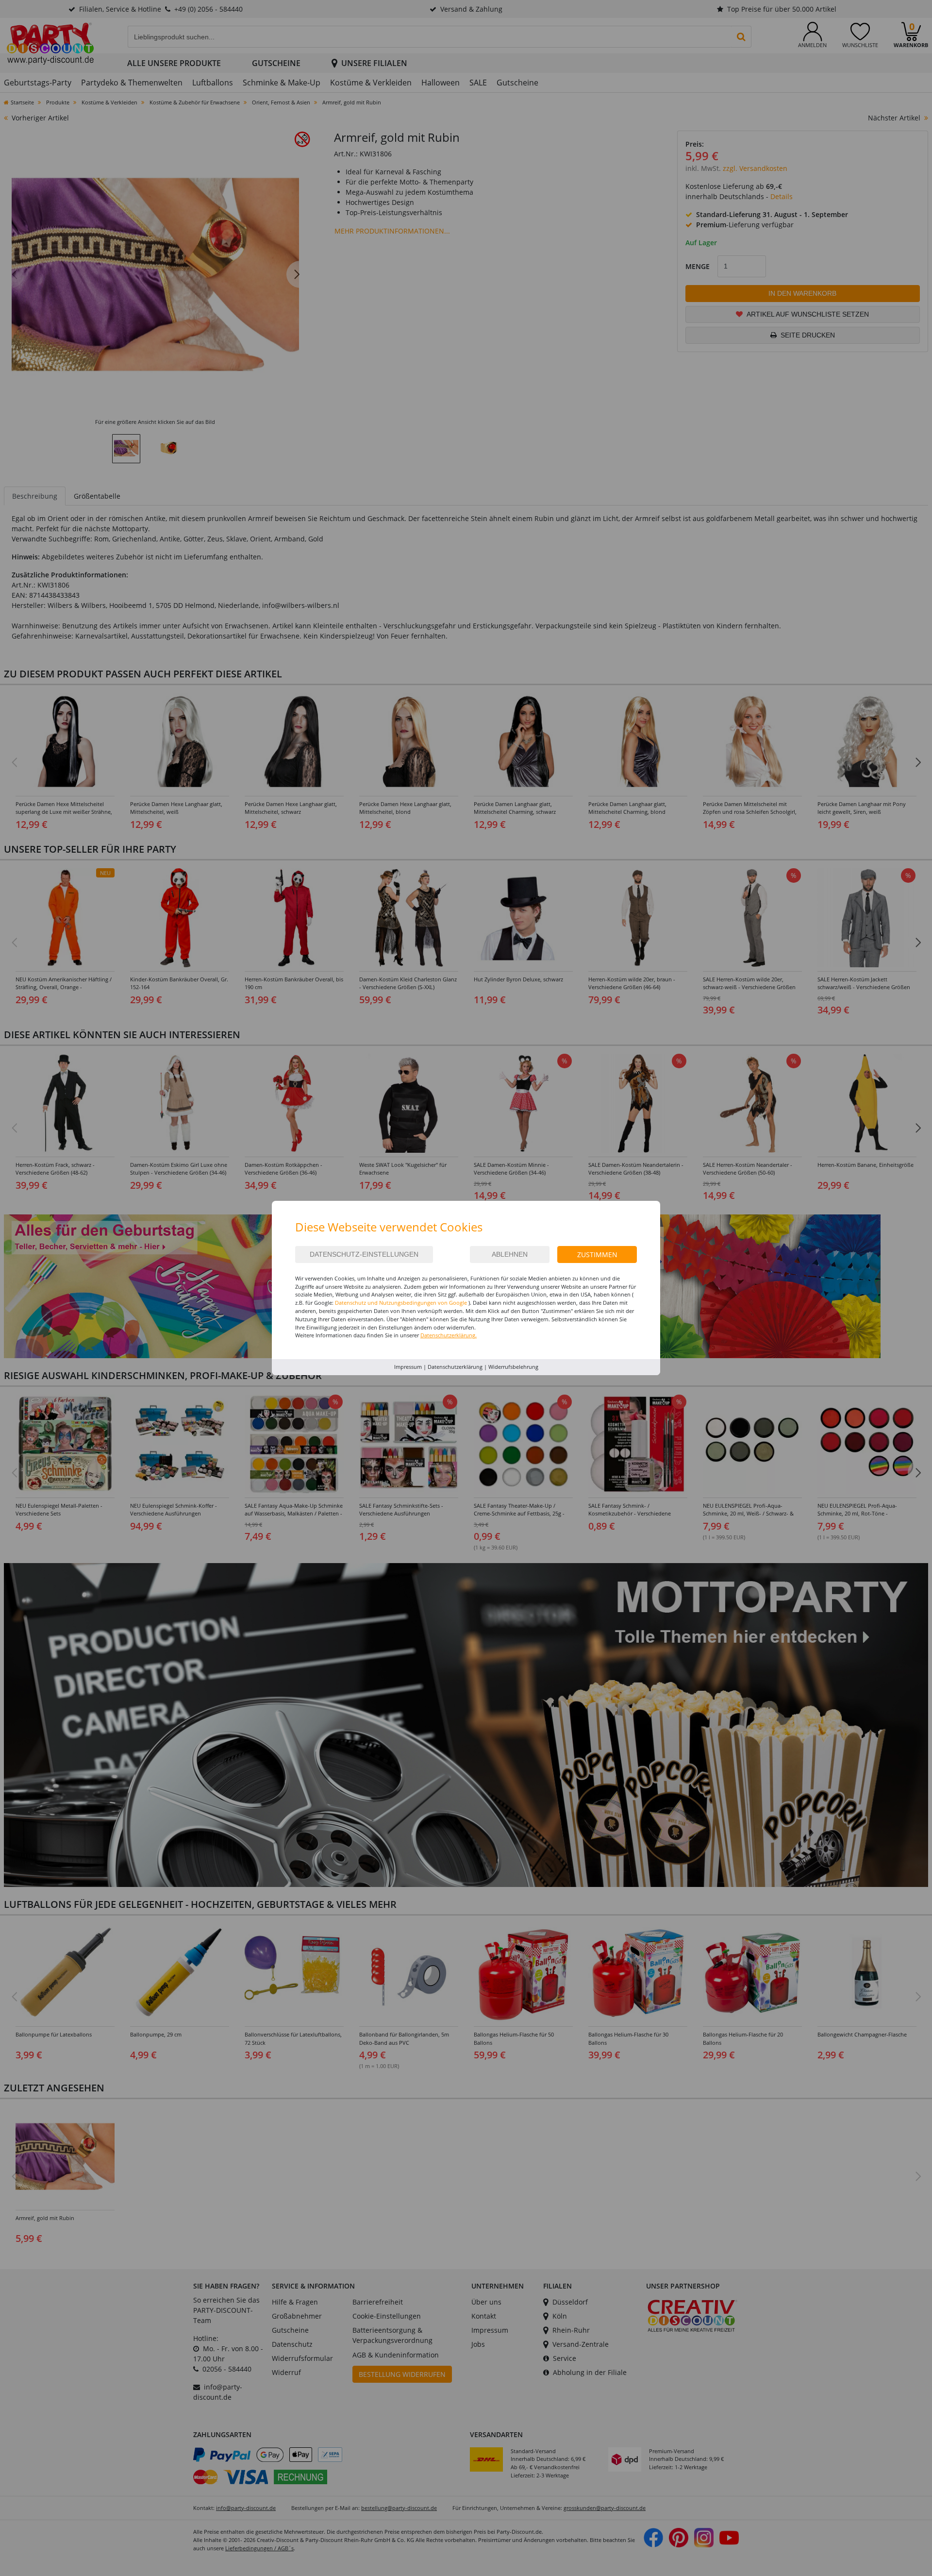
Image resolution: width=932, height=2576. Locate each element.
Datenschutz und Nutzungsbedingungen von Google (401, 1303)
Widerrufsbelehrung (513, 1367)
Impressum (408, 1367)
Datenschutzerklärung (455, 1367)
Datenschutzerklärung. (449, 1335)
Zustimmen (597, 1254)
